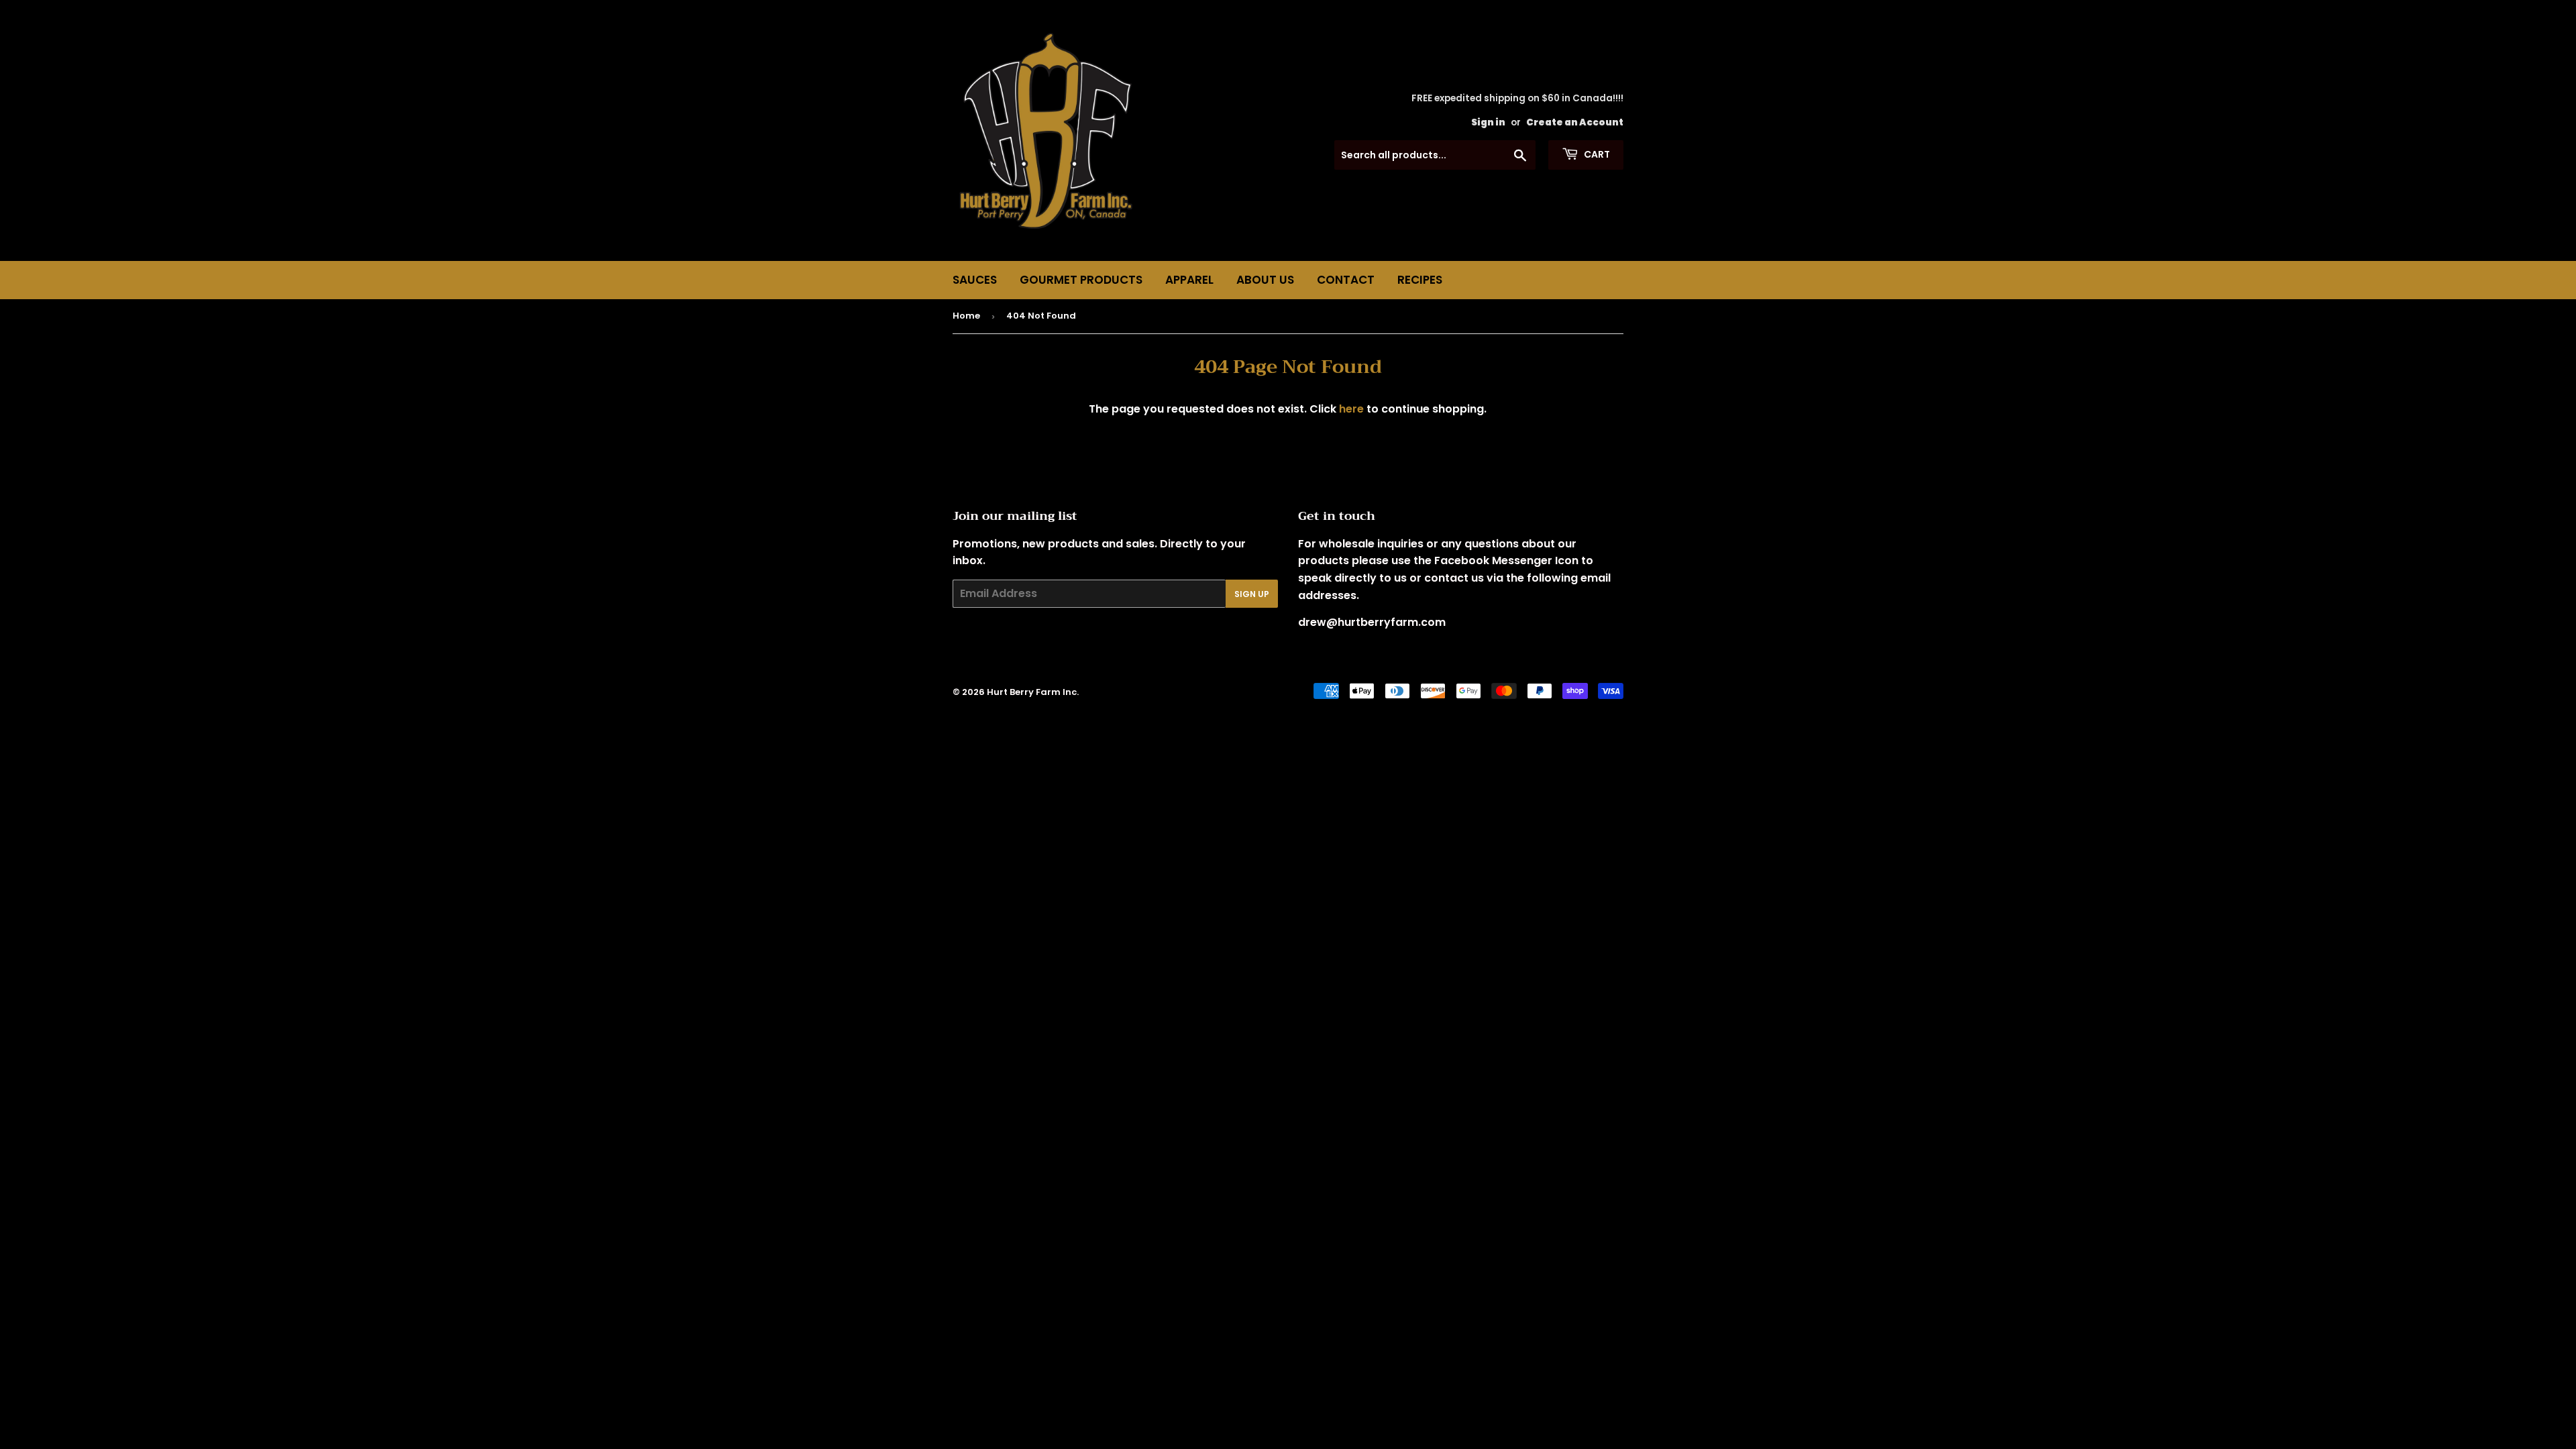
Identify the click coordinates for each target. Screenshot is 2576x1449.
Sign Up (1252, 594)
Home (966, 316)
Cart (1596, 154)
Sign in (1488, 122)
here (1351, 409)
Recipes (1420, 280)
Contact (1346, 280)
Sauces (975, 280)
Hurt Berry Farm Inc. (1033, 692)
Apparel (1189, 280)
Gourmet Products (1081, 280)
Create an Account (1575, 122)
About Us (1265, 280)
